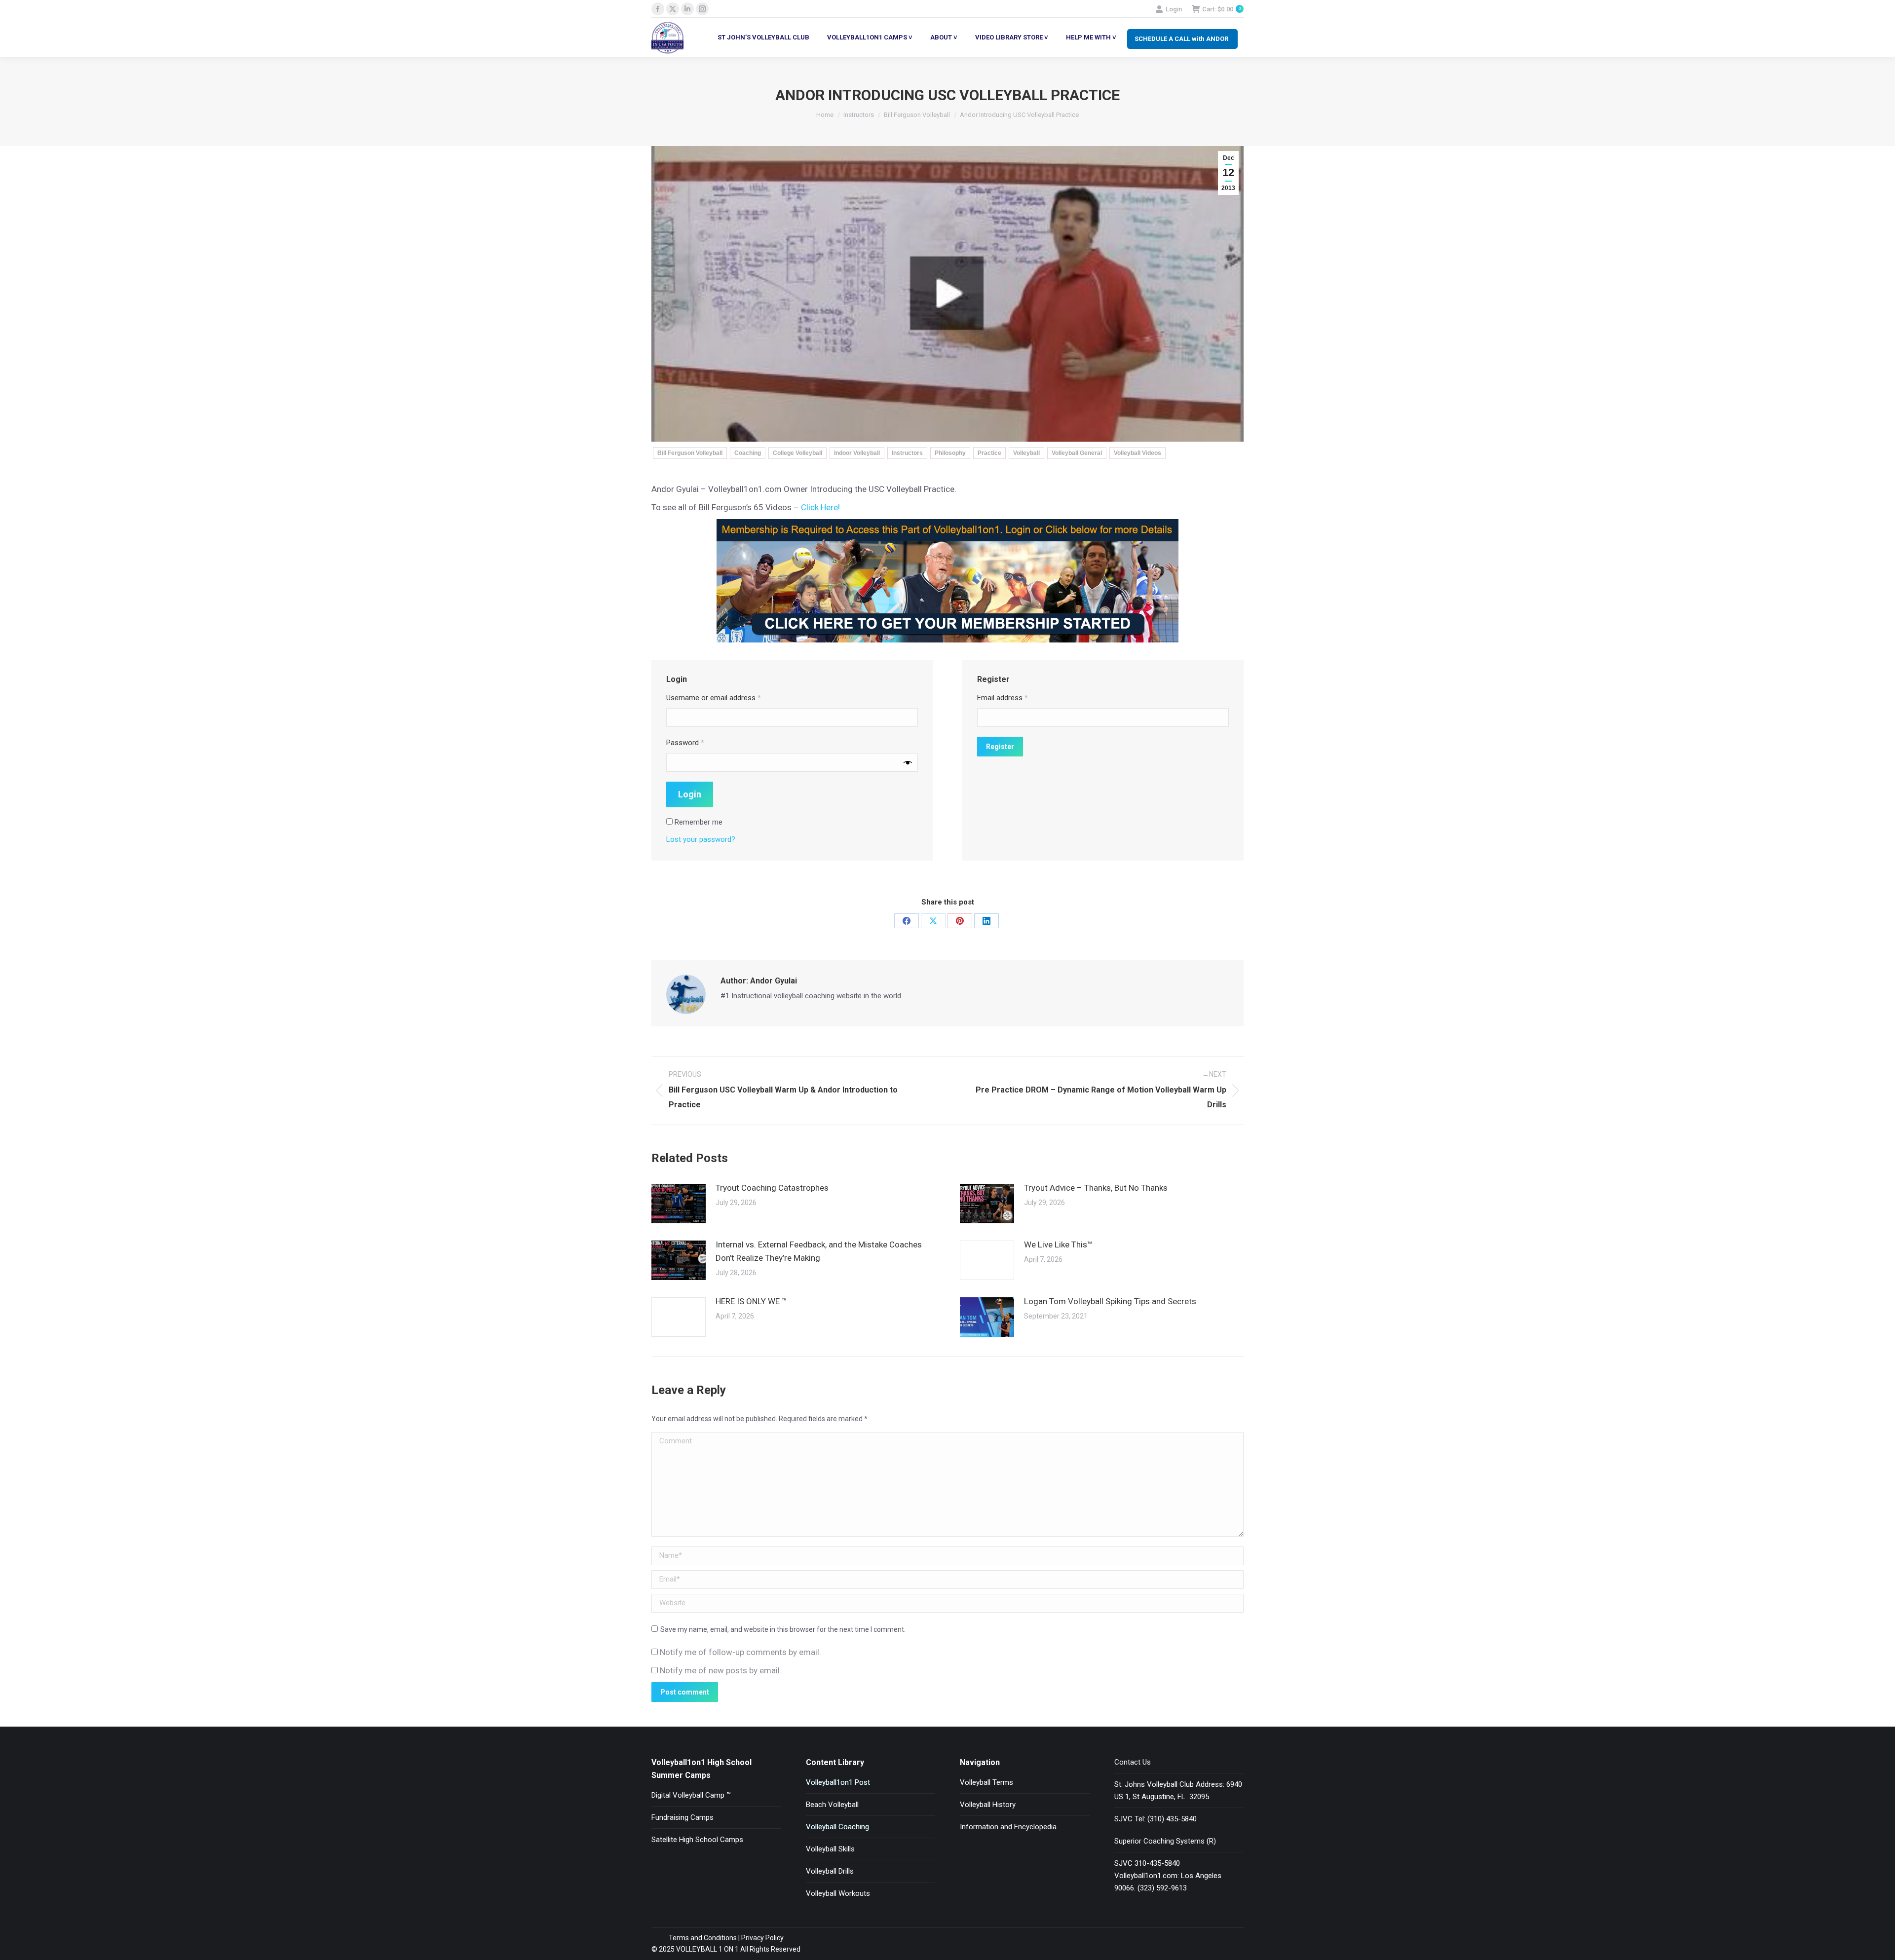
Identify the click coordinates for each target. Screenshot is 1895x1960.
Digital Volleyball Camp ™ (691, 1795)
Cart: (1221, 9)
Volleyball (1026, 453)
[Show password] (908, 762)
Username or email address (714, 698)
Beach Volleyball (832, 1805)
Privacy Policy (762, 1938)
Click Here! (820, 507)
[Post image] (679, 1204)
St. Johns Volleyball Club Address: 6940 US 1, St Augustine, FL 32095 (1178, 1790)
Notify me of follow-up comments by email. (740, 1652)
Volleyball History (988, 1805)
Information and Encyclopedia (1008, 1827)
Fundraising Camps (682, 1817)
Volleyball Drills (830, 1871)
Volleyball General (1077, 453)
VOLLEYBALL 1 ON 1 (707, 1949)
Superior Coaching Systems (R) (1165, 1841)
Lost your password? (701, 839)
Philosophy (950, 453)
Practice (989, 453)
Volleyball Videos (1137, 453)
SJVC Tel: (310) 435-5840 (1156, 1819)
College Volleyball (797, 453)
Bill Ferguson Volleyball (690, 453)
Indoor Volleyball (857, 453)
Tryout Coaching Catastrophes (772, 1188)
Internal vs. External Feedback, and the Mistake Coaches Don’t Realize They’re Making (819, 1251)
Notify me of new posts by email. (721, 1670)
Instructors (907, 453)
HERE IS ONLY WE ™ (751, 1301)
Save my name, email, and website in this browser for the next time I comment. (783, 1629)
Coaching (748, 453)
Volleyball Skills (830, 1849)
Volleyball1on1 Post (838, 1782)
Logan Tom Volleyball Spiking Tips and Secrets (1110, 1301)
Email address (1003, 698)
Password (685, 743)
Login (1174, 9)
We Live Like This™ (1058, 1244)
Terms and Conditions (703, 1938)
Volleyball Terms (986, 1782)
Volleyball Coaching (837, 1827)
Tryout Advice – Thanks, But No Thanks (1096, 1188)
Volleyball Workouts (838, 1893)
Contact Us (1133, 1762)
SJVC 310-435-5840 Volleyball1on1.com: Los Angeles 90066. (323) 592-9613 (1168, 1876)
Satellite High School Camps (697, 1840)
